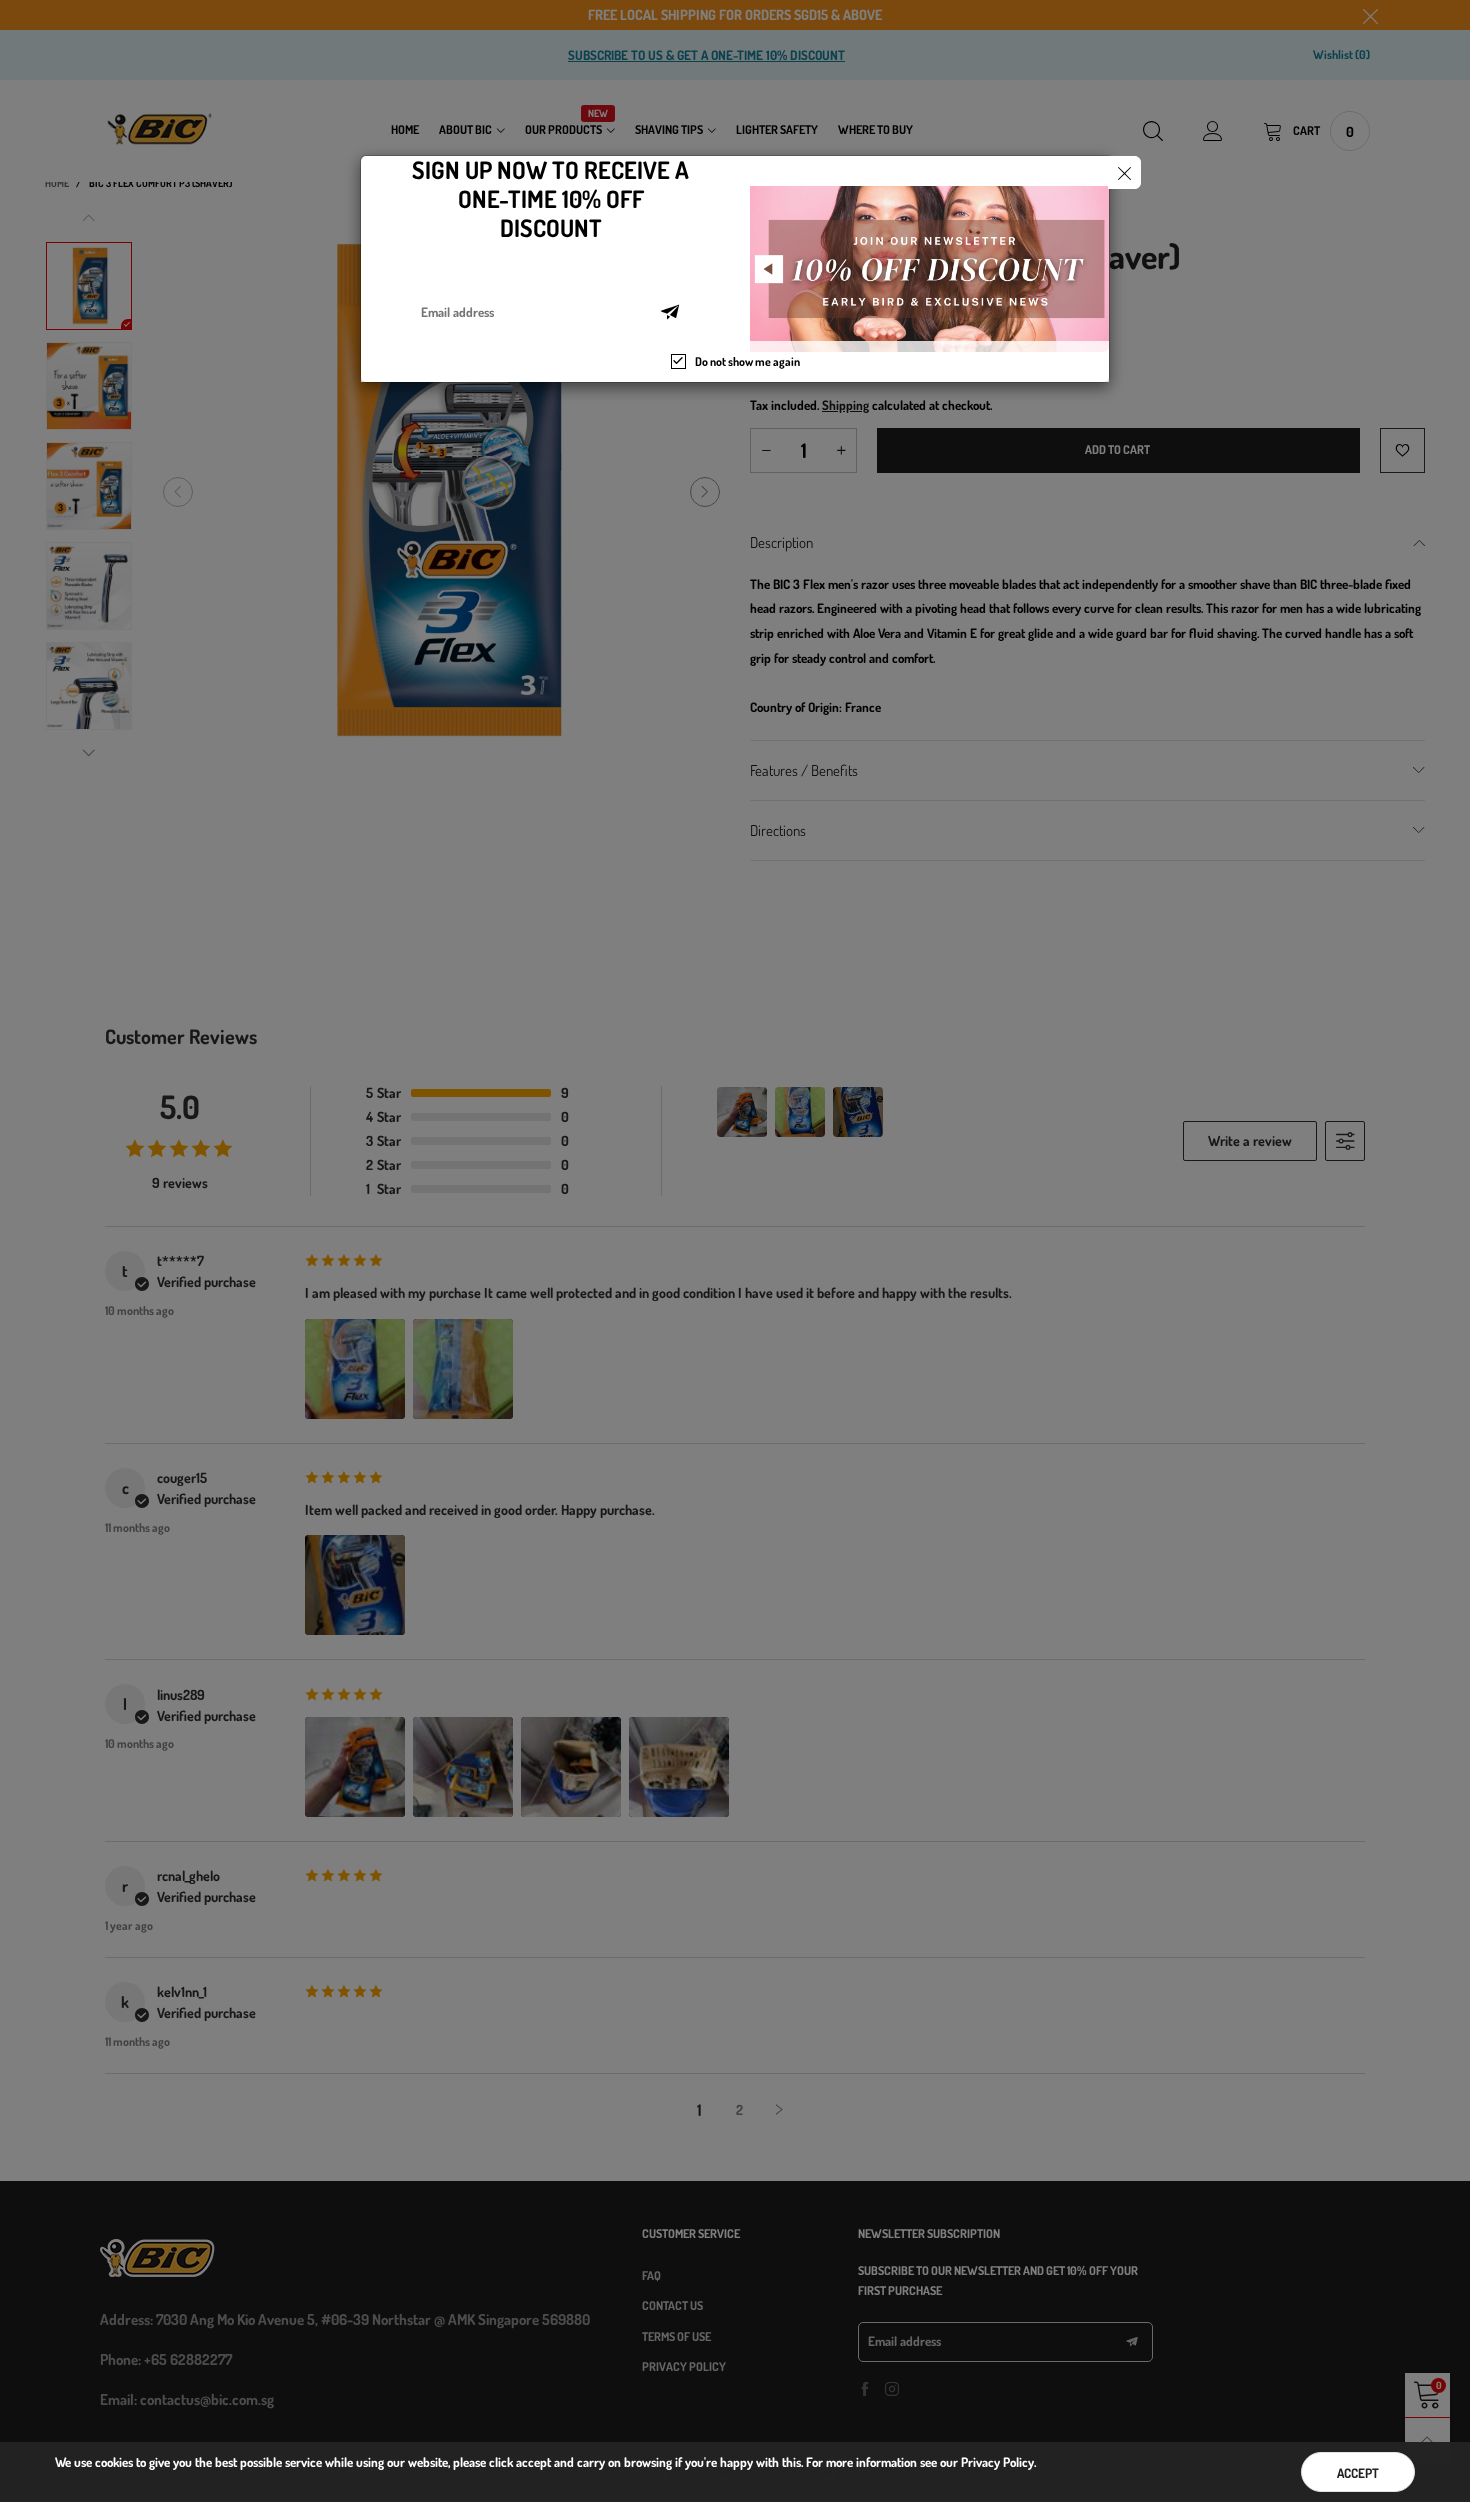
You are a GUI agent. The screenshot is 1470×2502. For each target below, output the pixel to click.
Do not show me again (747, 361)
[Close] (1124, 172)
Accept (1358, 2473)
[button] (670, 312)
